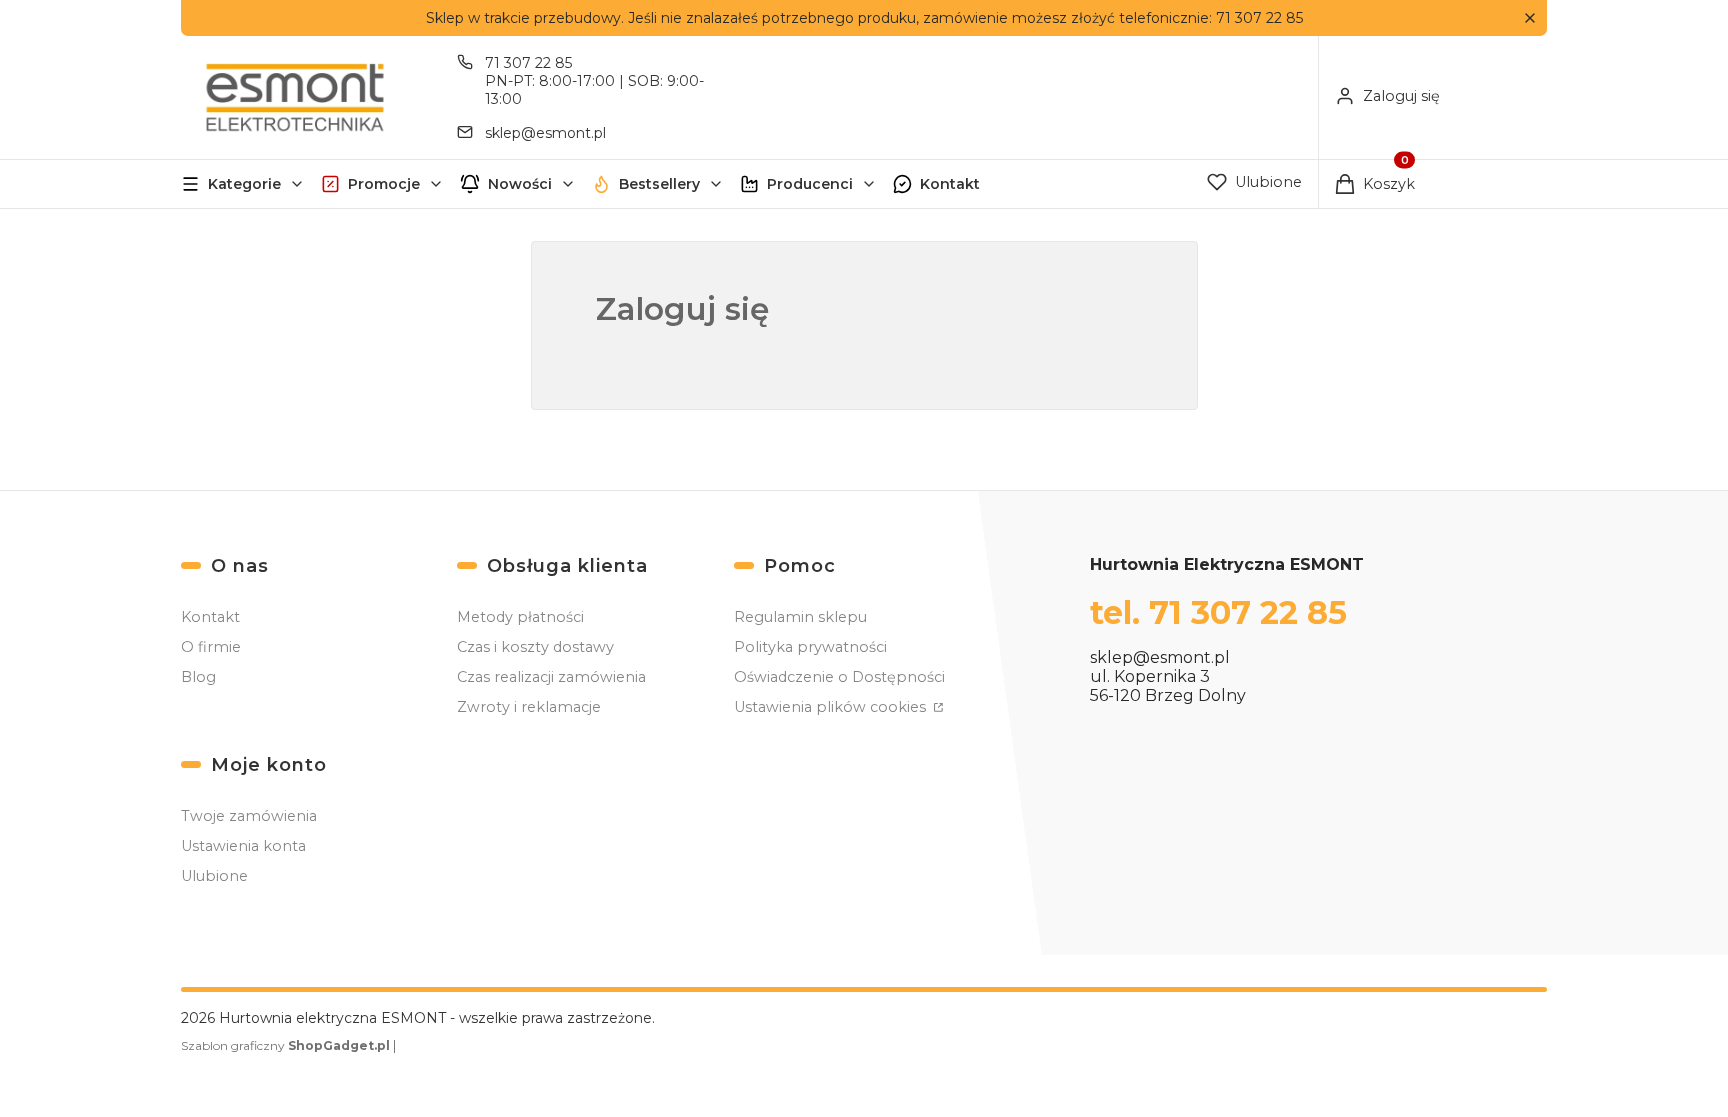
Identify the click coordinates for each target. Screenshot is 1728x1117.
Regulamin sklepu (800, 617)
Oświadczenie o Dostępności (839, 677)
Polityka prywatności (810, 647)
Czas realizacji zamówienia (551, 677)
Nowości (520, 184)
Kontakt (950, 184)
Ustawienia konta (243, 846)
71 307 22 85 (528, 63)
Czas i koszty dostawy (535, 647)
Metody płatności (520, 617)
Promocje (384, 184)
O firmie (211, 647)
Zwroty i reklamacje (529, 707)
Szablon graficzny (285, 1045)
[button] (1529, 18)
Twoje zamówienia (249, 816)
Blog (198, 677)
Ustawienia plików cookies (832, 707)
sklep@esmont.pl (545, 133)
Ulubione (214, 876)
